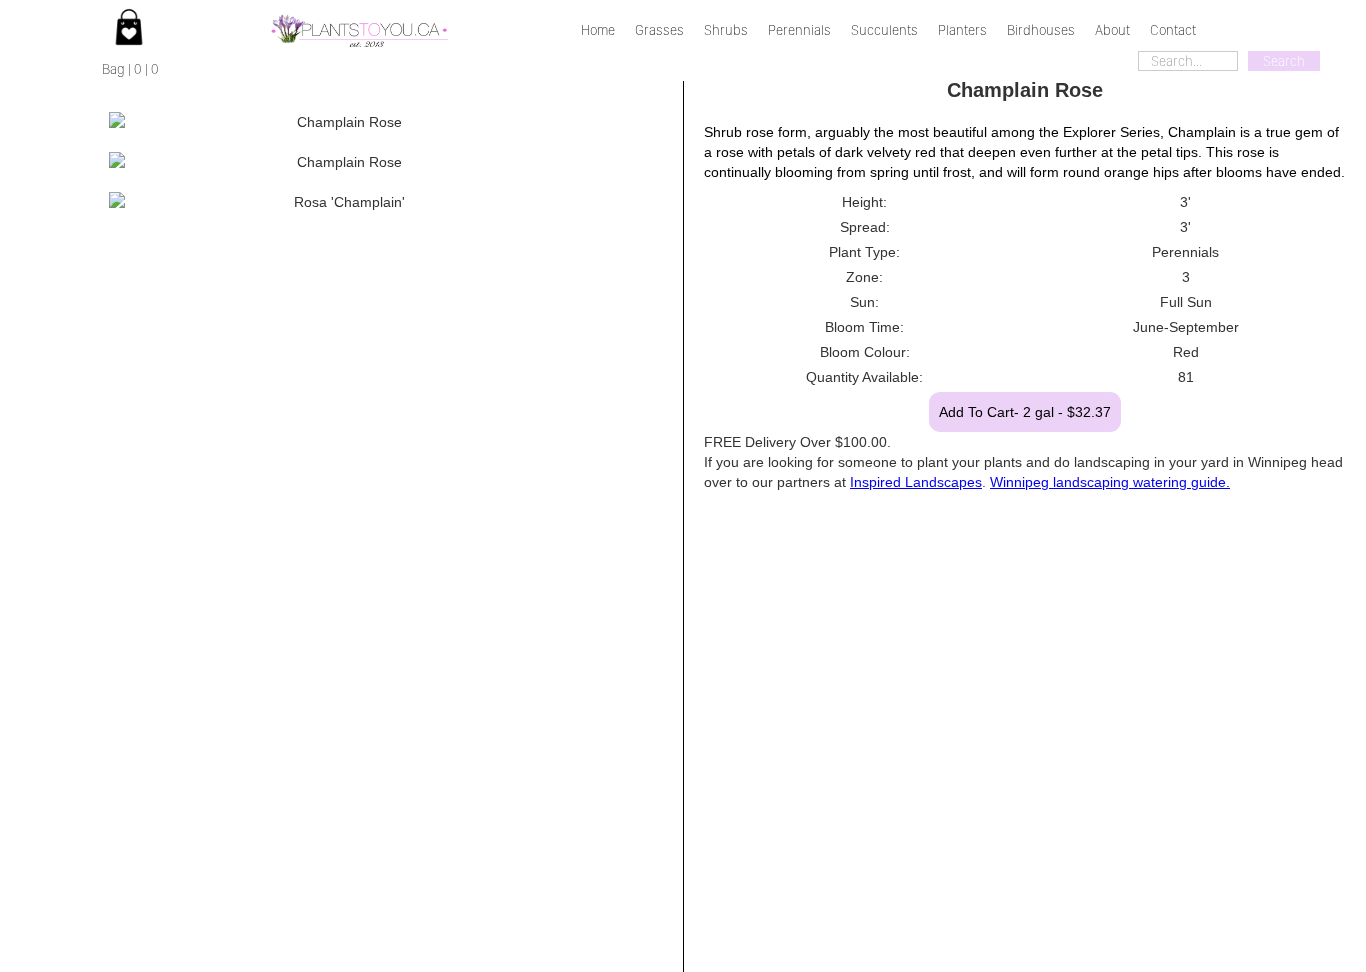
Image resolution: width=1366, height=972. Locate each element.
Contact (1173, 30)
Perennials (799, 30)
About (1112, 30)
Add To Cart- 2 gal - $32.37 (1025, 412)
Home (598, 30)
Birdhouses (1041, 30)
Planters (962, 30)
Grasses (659, 30)
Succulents (884, 30)
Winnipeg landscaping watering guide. (1110, 482)
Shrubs (726, 30)
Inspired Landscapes (916, 482)
